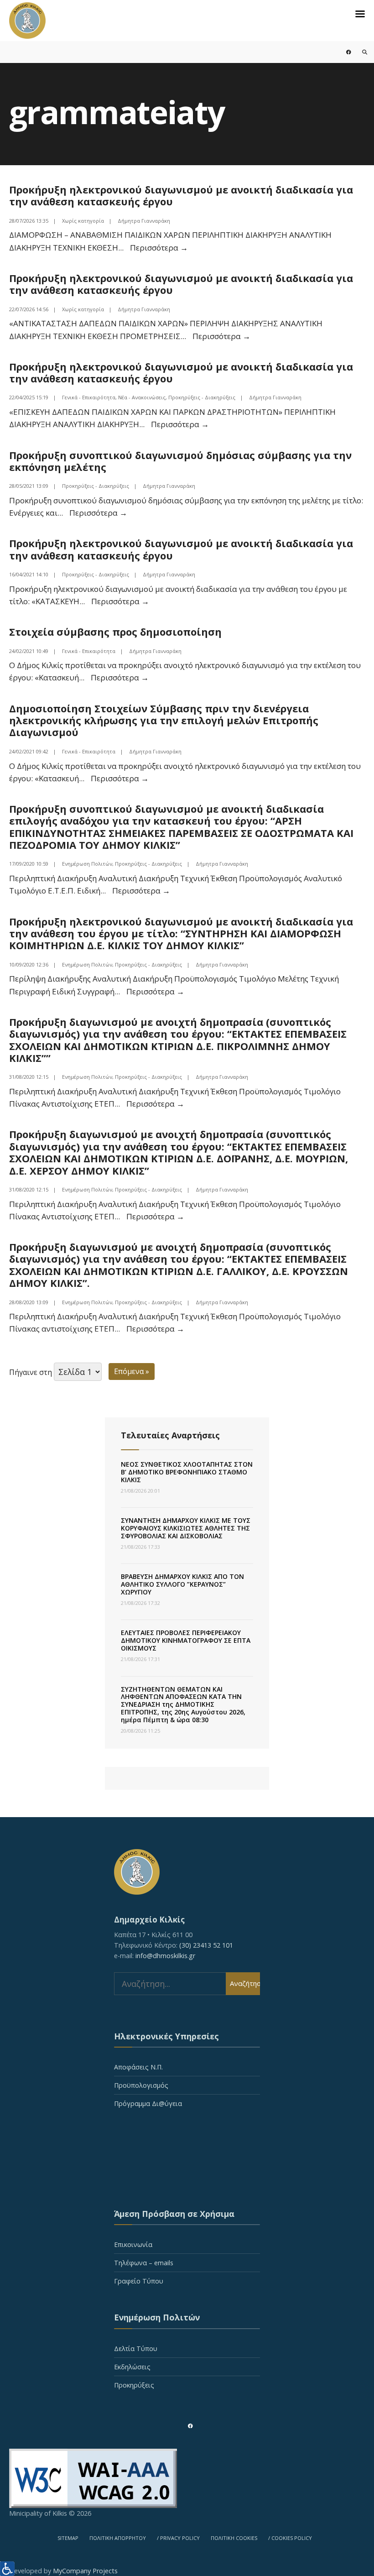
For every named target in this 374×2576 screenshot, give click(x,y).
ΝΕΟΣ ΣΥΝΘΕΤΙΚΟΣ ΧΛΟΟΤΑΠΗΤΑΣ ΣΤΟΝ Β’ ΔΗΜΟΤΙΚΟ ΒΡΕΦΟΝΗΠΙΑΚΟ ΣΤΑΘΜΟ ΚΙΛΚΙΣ (187, 1472)
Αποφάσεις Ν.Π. (138, 2067)
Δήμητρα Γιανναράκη (144, 221)
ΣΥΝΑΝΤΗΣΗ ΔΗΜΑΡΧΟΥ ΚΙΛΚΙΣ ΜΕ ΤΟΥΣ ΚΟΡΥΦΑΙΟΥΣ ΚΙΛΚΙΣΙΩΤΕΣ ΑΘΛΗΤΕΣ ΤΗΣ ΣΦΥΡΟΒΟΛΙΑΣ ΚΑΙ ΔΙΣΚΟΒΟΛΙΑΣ (186, 1528)
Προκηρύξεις (134, 2385)
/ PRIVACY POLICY (178, 2538)
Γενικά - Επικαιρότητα (89, 397)
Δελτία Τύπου (136, 2349)
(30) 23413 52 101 (206, 1945)
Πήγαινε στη (31, 1372)
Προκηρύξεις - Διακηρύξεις (202, 397)
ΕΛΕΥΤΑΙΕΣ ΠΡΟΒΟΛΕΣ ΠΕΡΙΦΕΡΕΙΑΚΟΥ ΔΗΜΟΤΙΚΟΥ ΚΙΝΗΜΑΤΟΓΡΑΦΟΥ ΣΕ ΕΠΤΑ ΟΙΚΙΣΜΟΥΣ (186, 1640)
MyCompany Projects (85, 2571)
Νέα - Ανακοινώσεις (142, 397)
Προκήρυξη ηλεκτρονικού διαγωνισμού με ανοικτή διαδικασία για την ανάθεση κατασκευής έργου (181, 195)
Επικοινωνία (133, 2244)
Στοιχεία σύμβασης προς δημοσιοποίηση (115, 632)
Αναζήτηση (245, 1983)
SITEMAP (68, 2538)
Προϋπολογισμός (141, 2085)
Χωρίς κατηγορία (83, 221)
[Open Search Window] (359, 52)
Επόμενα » (132, 1371)
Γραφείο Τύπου (139, 2281)
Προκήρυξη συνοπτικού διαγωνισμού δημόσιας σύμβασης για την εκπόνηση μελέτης (180, 461)
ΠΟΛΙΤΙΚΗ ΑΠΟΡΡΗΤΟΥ (118, 2538)
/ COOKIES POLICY (290, 2538)
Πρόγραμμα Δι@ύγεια (148, 2103)
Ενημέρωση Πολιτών (87, 864)
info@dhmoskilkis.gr (165, 1956)
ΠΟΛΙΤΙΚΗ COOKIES (234, 2538)
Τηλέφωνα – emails (144, 2263)
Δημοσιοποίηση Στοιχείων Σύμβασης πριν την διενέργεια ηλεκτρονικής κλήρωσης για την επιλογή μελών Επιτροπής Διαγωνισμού (164, 720)
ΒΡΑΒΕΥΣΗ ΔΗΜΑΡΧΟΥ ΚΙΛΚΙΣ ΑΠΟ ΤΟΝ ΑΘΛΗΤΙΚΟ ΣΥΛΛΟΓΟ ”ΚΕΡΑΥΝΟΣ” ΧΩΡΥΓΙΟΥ (182, 1584)
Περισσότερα (159, 248)
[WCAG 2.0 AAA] (187, 2478)
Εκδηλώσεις (132, 2367)
